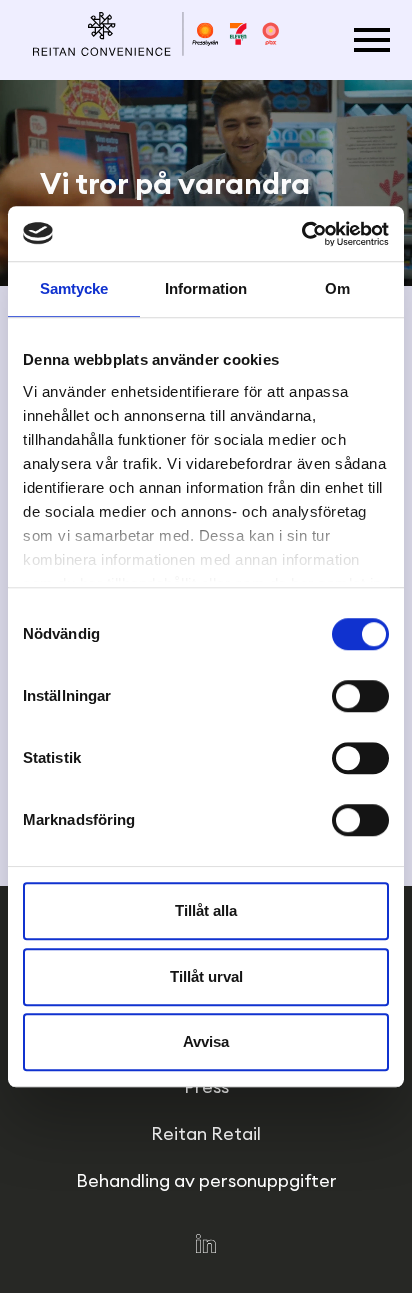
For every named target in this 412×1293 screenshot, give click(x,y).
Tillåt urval (206, 976)
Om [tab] (337, 288)
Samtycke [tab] (74, 288)
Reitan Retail (206, 1133)
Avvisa (206, 1041)
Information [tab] (206, 288)
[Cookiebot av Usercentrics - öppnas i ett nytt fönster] (301, 234)
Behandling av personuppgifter (206, 1180)
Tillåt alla (206, 910)
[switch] (360, 696)
